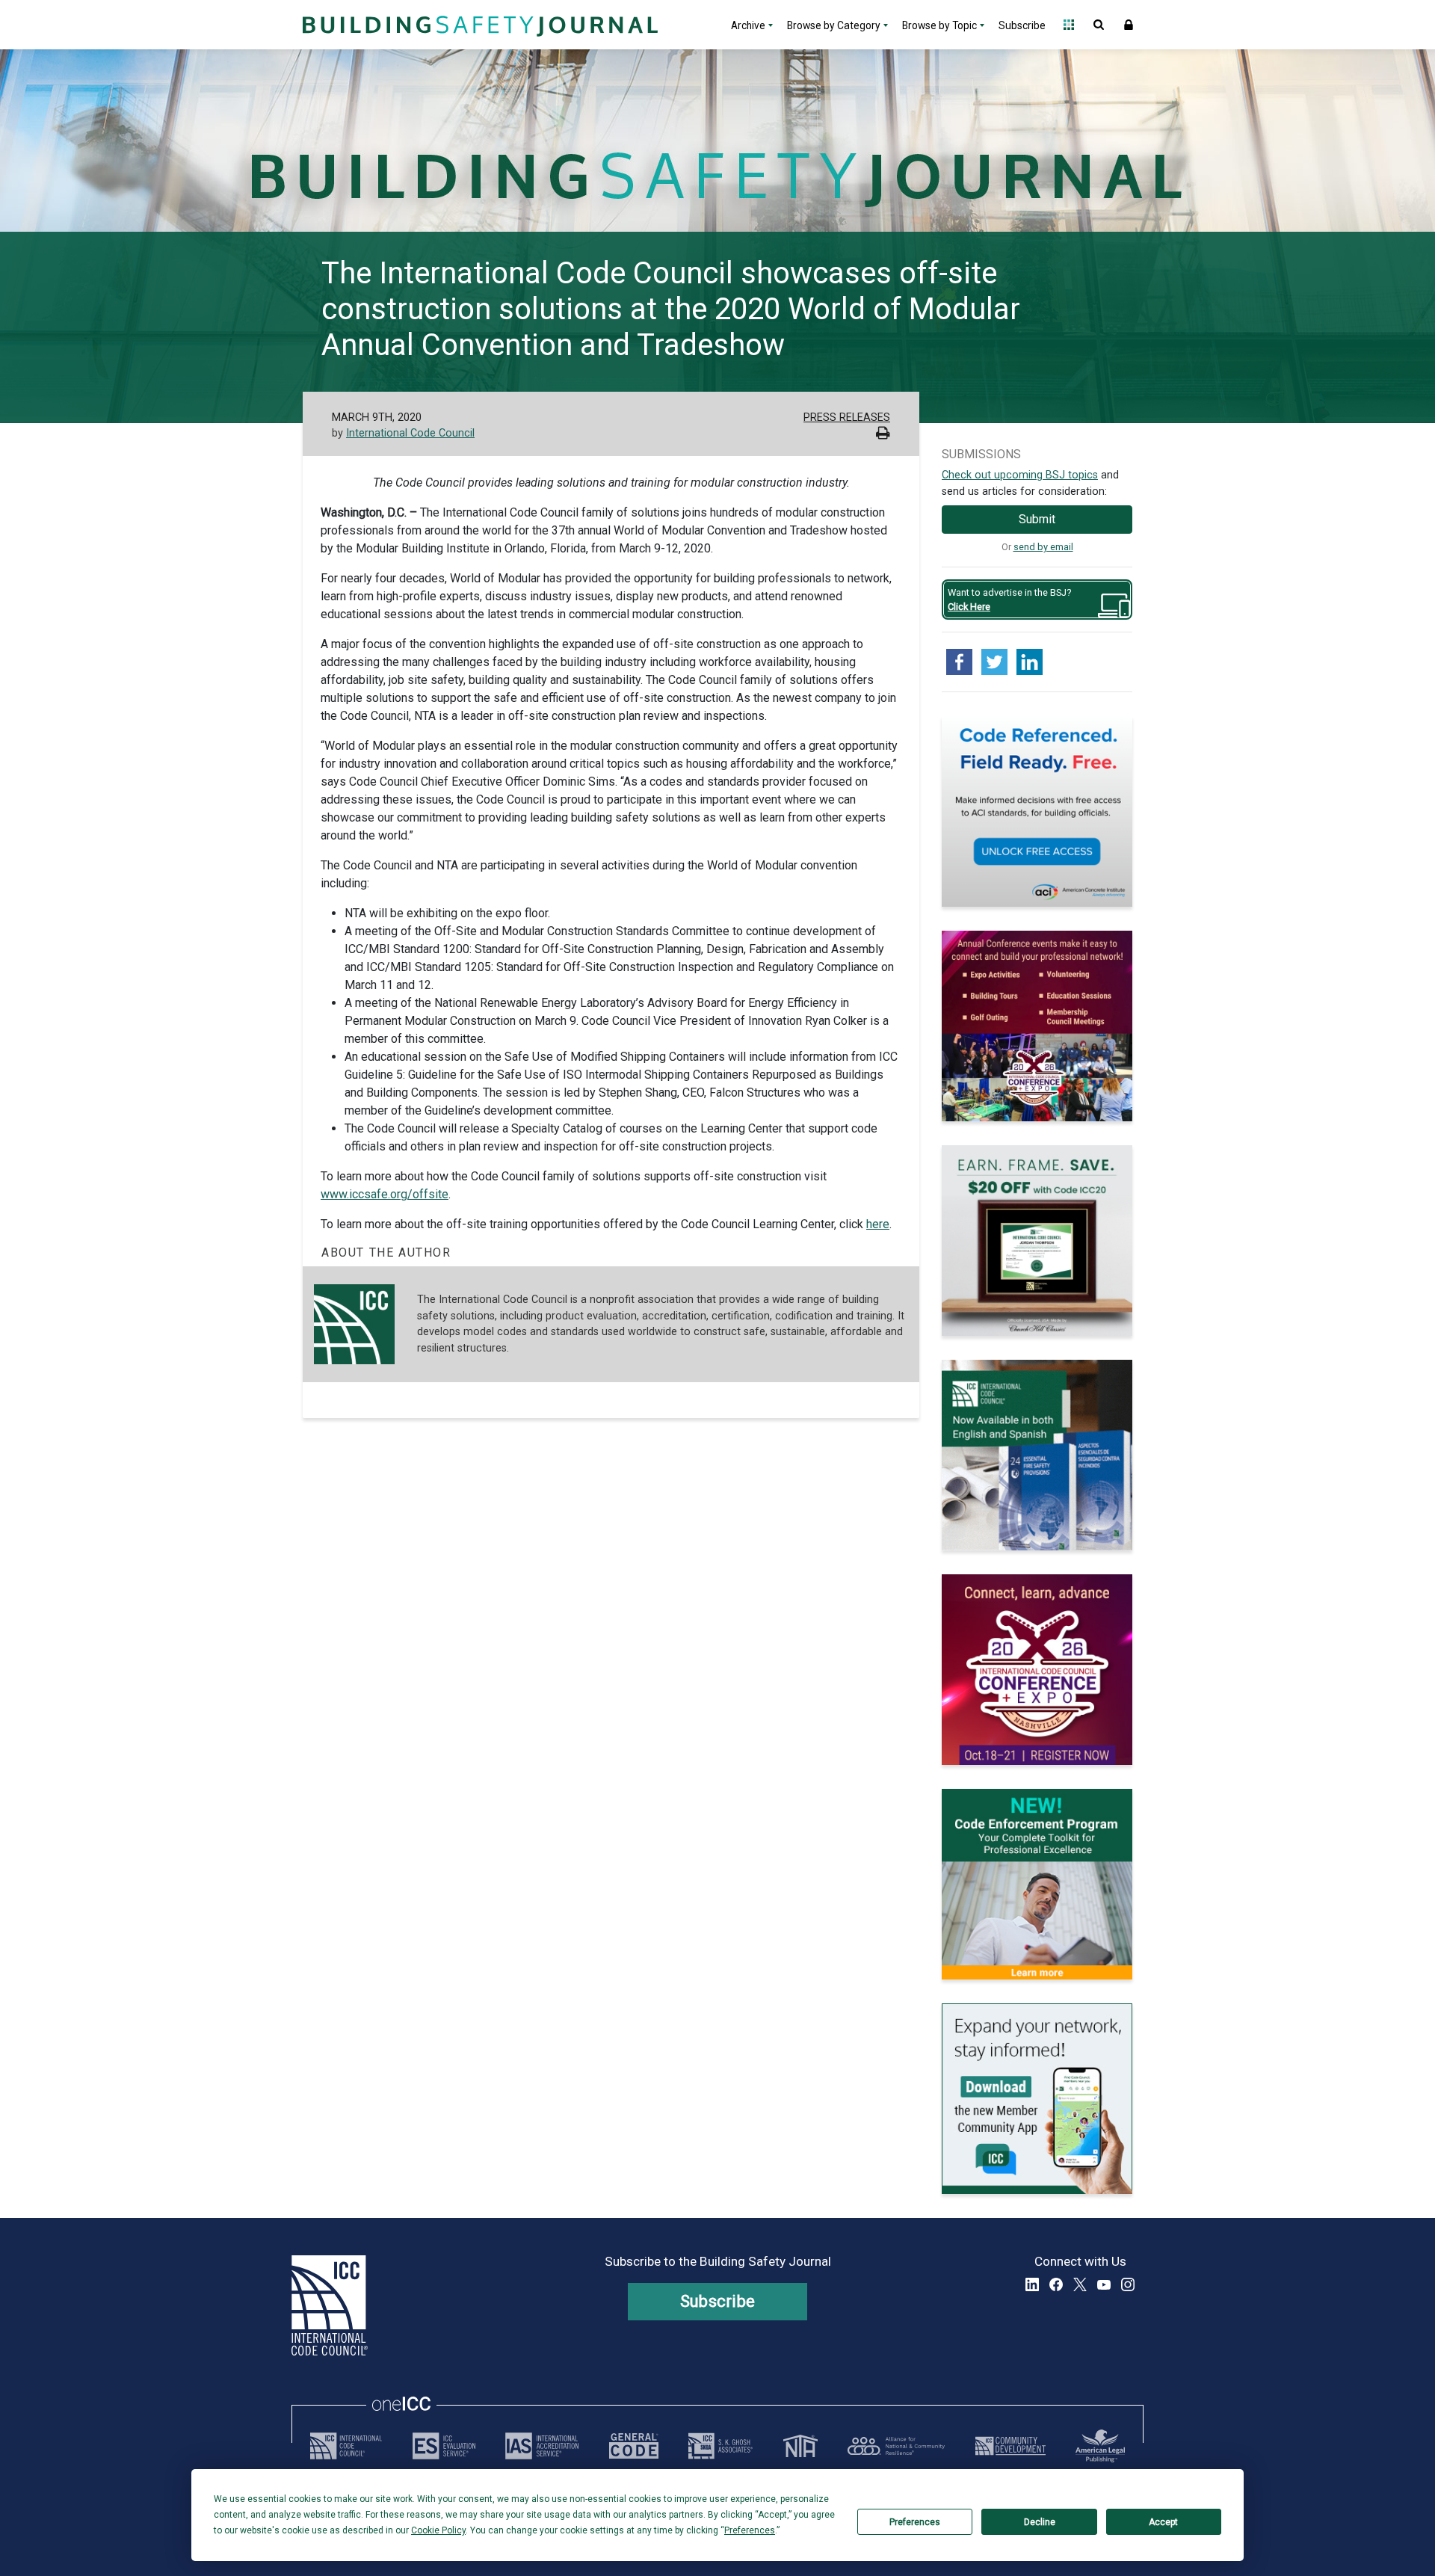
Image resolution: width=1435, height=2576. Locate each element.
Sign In (1129, 25)
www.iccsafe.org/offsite (385, 1194)
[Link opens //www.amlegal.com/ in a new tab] (1100, 2446)
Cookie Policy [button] (438, 2530)
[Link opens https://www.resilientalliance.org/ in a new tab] (896, 2446)
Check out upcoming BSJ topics (1020, 475)
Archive (748, 25)
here (878, 1224)
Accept (1163, 2522)
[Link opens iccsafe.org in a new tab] (346, 2446)
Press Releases (847, 417)
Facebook (1056, 2284)
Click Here (969, 607)
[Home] (478, 25)
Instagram (1128, 2284)
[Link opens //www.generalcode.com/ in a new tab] (634, 2446)
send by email (1043, 547)
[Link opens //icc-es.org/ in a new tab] (444, 2446)
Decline (1040, 2522)
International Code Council (410, 433)
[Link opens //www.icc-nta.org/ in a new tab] (800, 2446)
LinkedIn (1032, 2284)
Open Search (1099, 25)
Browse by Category (834, 25)
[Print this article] (883, 435)
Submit (1037, 519)
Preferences (915, 2522)
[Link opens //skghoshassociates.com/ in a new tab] (720, 2446)
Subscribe (1022, 25)
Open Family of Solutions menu (1069, 25)
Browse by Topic (939, 25)
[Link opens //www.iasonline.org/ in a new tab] (542, 2446)
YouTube (1104, 2284)
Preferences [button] (750, 2530)
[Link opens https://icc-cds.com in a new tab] (1010, 2446)
